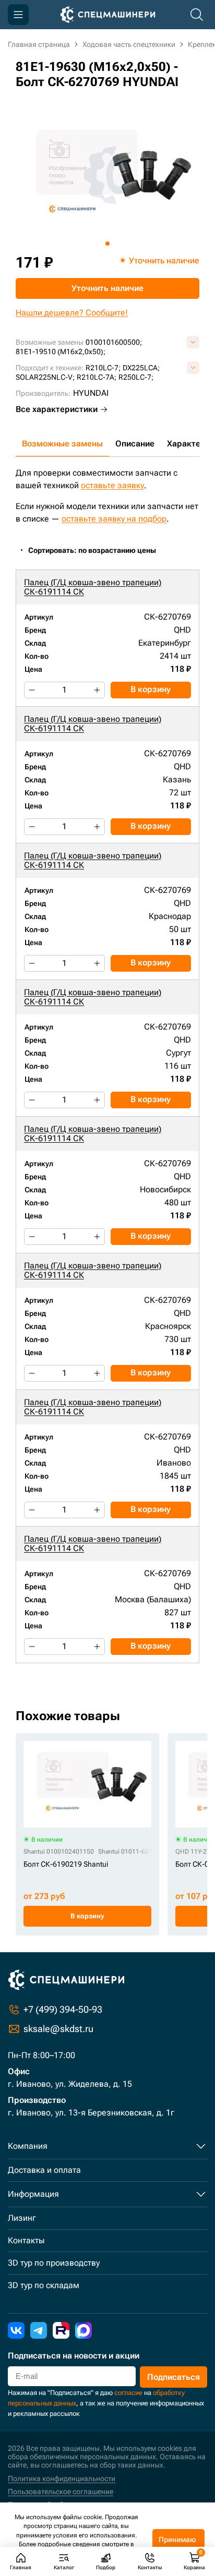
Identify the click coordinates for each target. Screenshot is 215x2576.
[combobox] (98, 551)
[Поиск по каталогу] (197, 15)
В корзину (151, 689)
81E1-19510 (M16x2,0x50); (61, 352)
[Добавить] (97, 690)
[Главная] (108, 15)
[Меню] (18, 15)
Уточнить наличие (107, 288)
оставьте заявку (112, 485)
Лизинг (22, 2218)
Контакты (26, 2240)
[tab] (107, 244)
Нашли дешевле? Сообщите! (72, 313)
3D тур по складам (44, 2285)
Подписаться (174, 2377)
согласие (128, 2393)
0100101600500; (114, 342)
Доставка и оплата (44, 2170)
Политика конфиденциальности (62, 2478)
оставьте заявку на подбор (114, 519)
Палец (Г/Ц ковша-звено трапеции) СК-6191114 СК (93, 587)
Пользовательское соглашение (61, 2492)
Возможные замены (62, 444)
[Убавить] (32, 690)
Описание (135, 444)
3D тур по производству (54, 2263)
